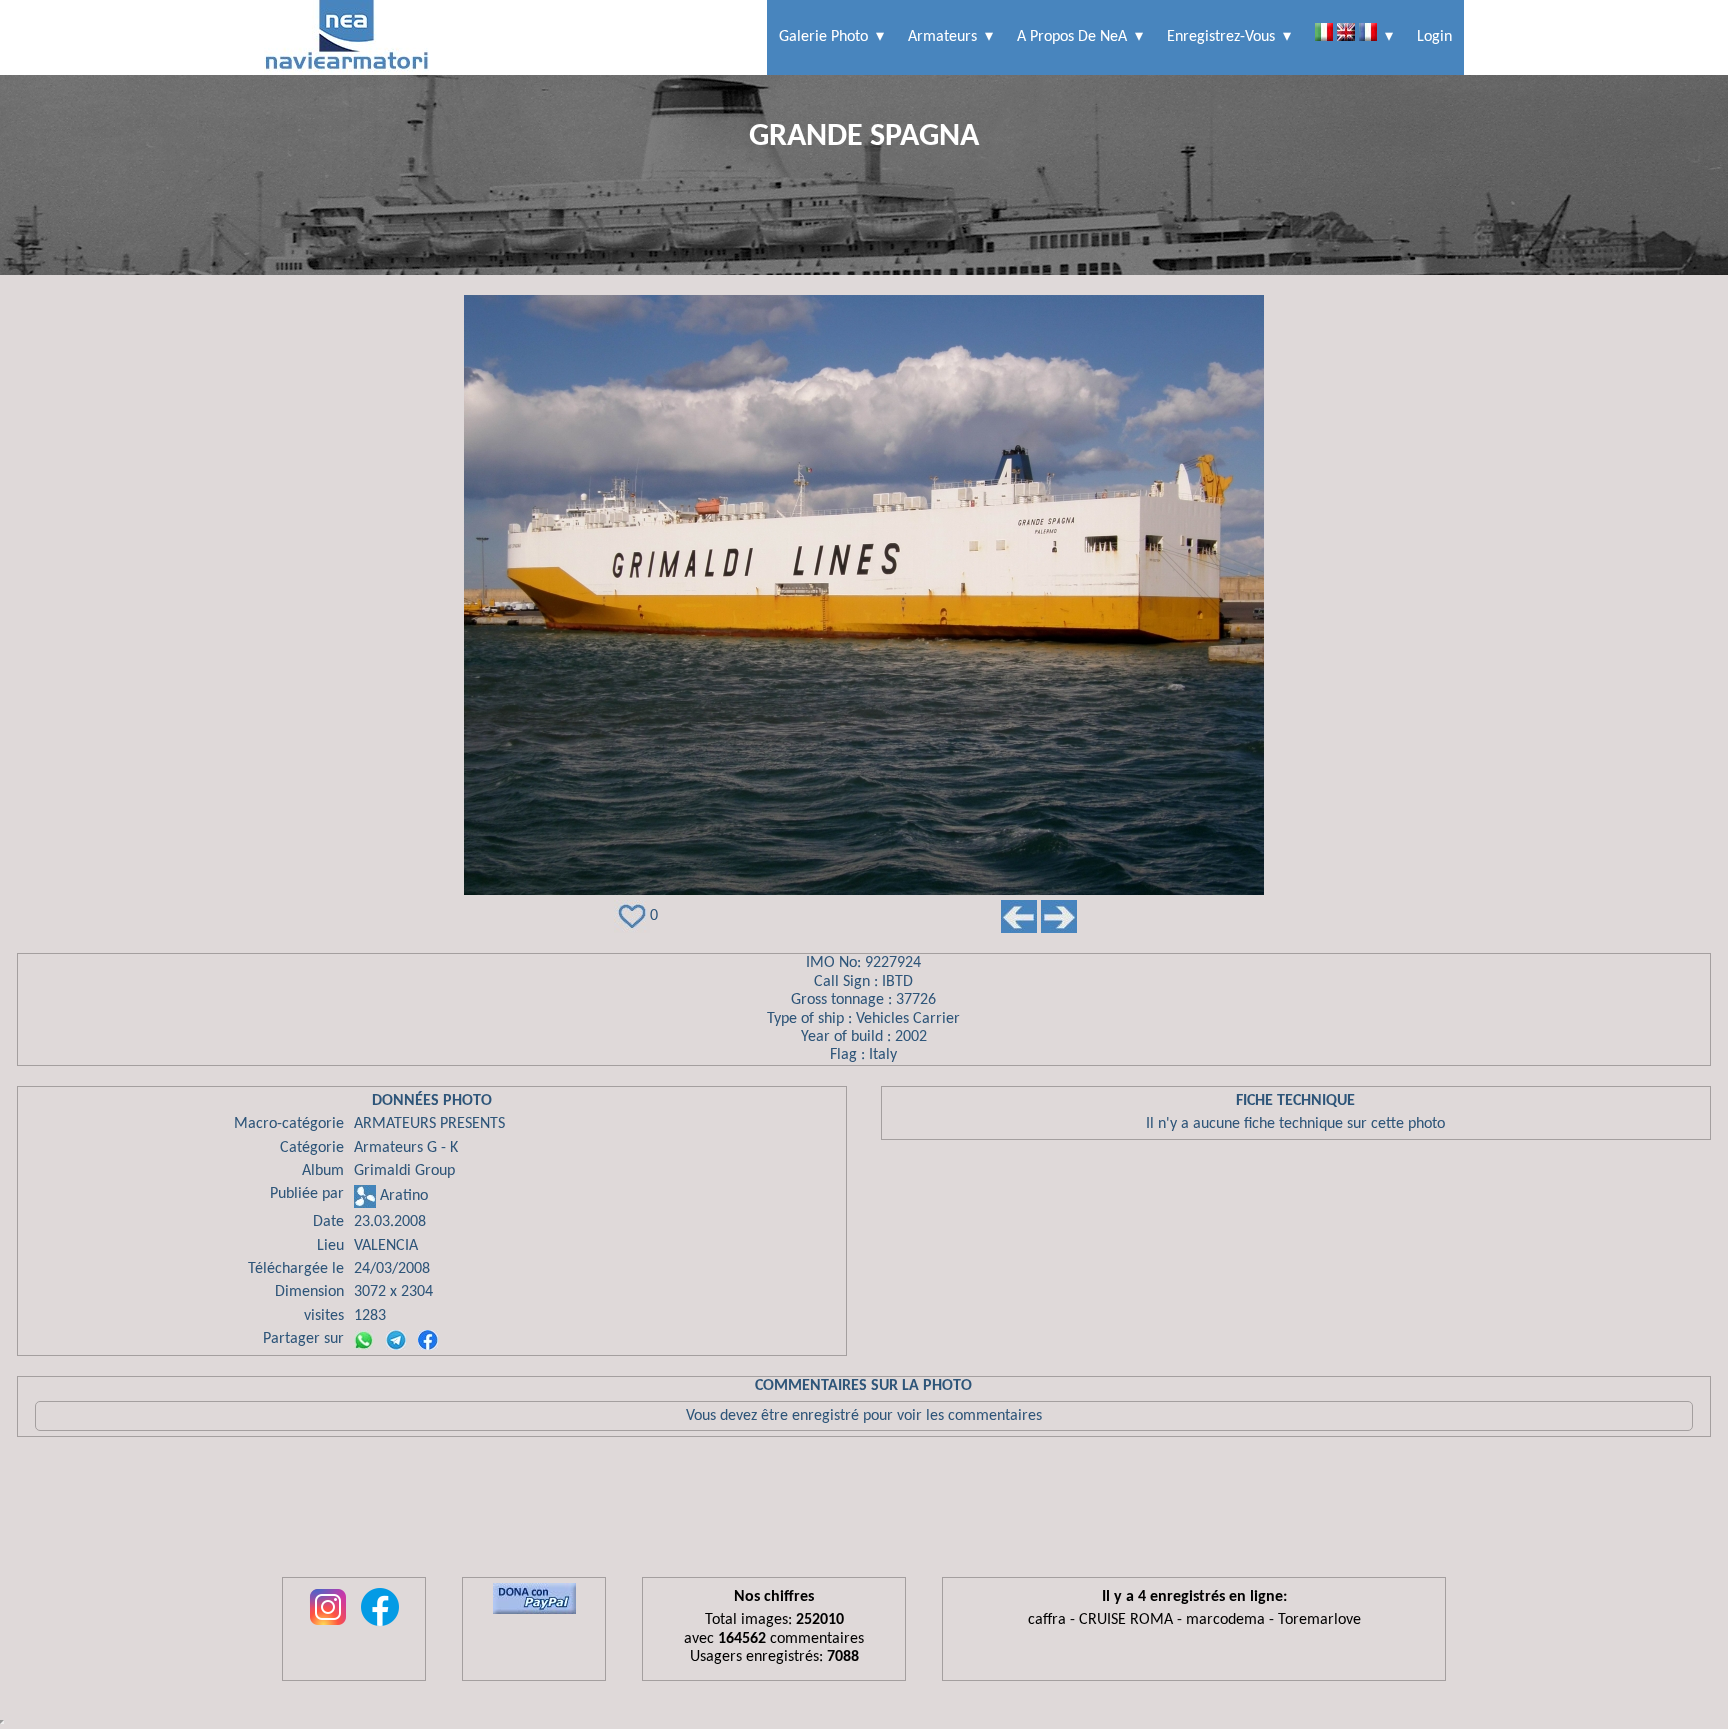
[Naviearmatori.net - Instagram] (328, 1627)
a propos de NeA (1072, 37)
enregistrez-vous (1221, 37)
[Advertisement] (864, 1512)
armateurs (942, 37)
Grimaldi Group (404, 1171)
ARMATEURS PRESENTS (429, 1124)
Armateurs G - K (406, 1148)
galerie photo (823, 37)
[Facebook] (428, 1340)
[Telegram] (396, 1340)
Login (1434, 37)
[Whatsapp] (364, 1340)
